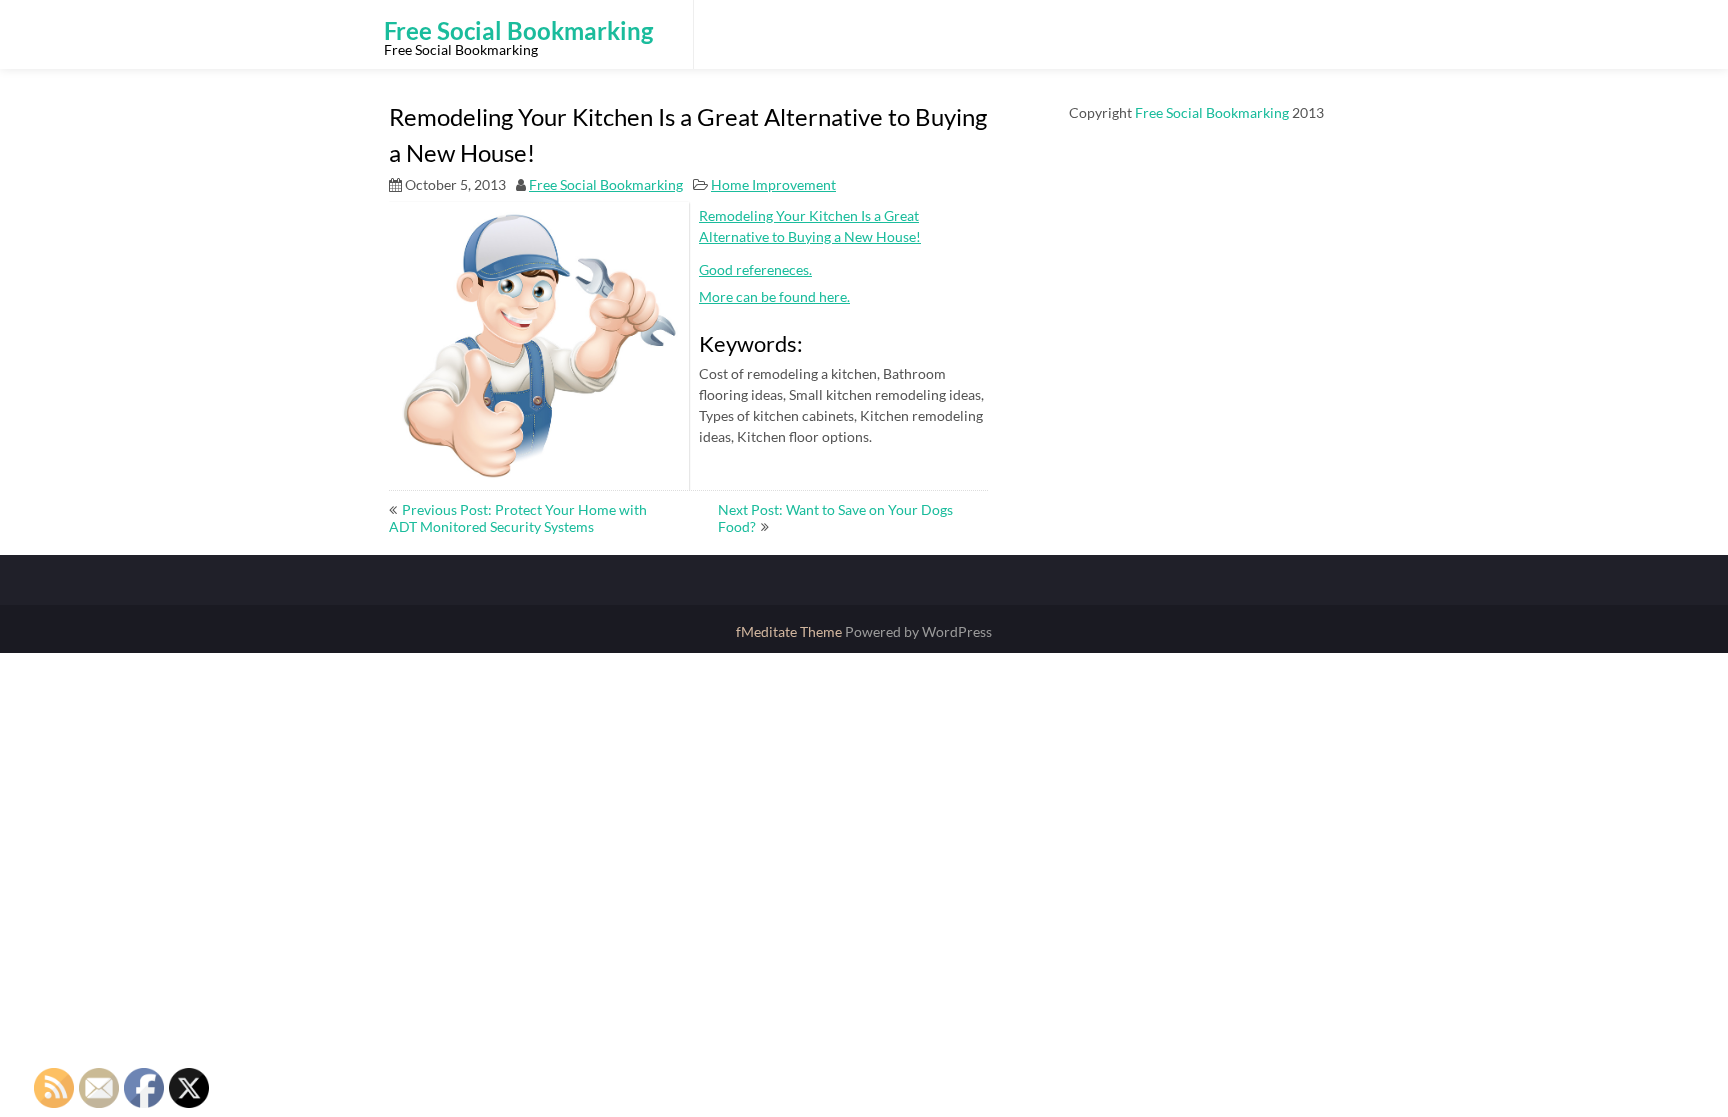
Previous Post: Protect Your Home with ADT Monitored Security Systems (518, 518)
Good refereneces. (755, 269)
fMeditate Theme (790, 631)
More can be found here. (774, 296)
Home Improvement (773, 184)
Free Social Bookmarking (606, 184)
